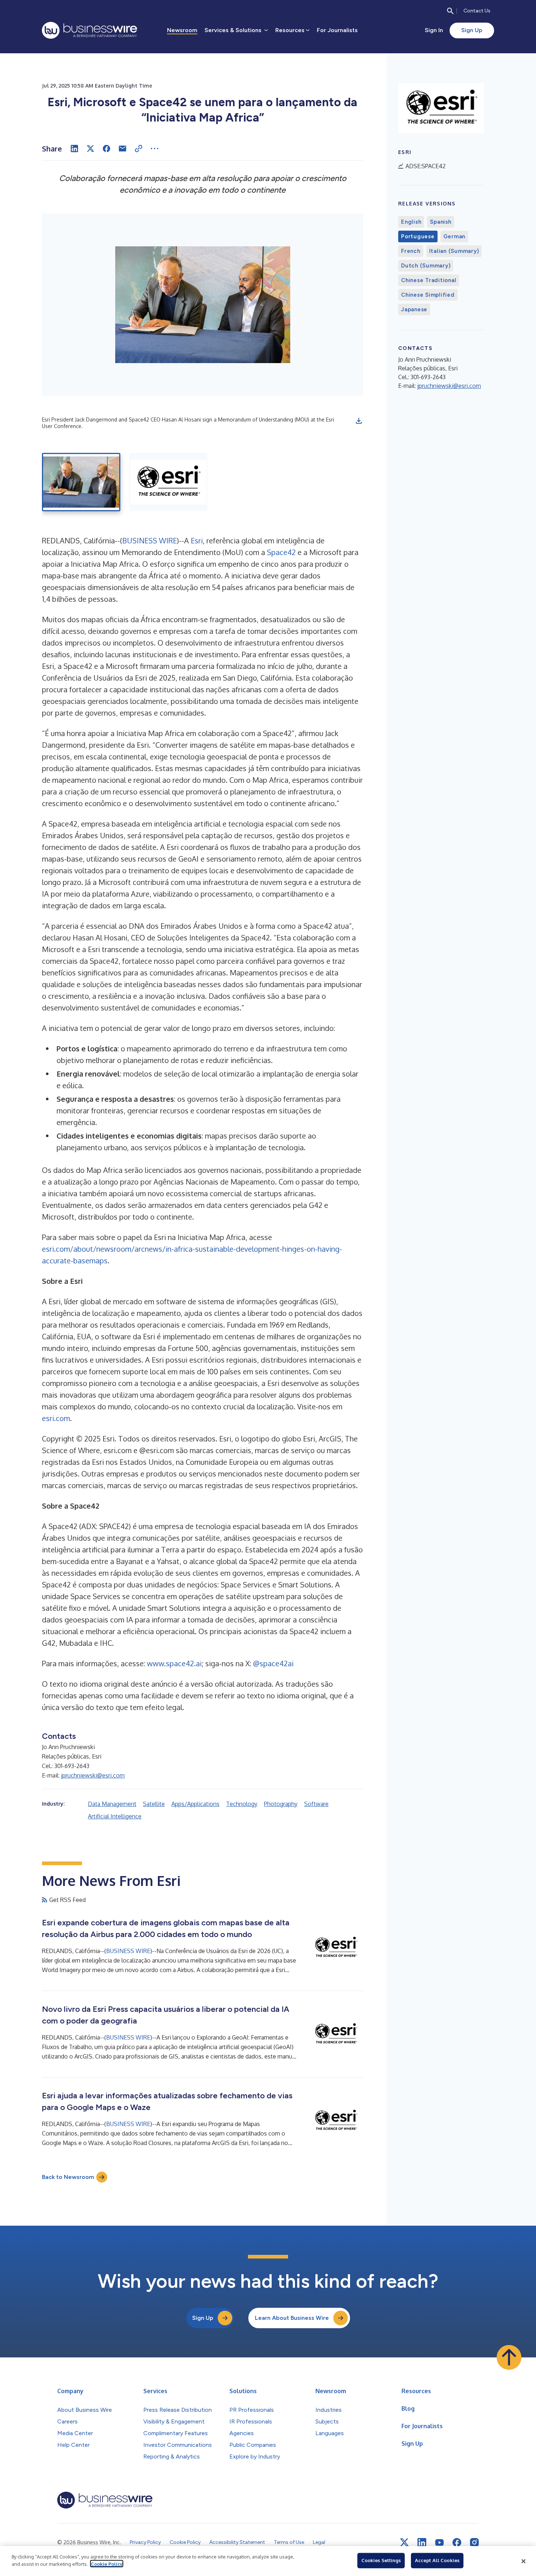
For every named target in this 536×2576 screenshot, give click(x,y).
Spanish (440, 222)
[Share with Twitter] (90, 149)
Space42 (281, 552)
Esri (197, 540)
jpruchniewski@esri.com (93, 1775)
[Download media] (359, 421)
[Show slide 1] (81, 482)
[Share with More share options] (155, 149)
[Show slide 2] (168, 482)
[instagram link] (474, 2542)
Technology (242, 1804)
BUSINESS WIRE (149, 540)
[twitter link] (404, 2542)
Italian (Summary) (454, 251)
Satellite (154, 1804)
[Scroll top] (509, 2357)
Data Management (112, 1804)
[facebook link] (457, 2542)
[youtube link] (439, 2543)
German (455, 236)
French (411, 251)
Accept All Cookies (437, 2560)
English (411, 222)
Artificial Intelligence (115, 1816)
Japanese (414, 309)
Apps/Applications (195, 1804)
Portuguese (418, 236)
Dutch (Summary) (426, 266)
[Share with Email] (123, 149)
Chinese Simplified (428, 295)
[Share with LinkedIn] (74, 149)
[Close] (524, 2561)
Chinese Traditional (429, 280)
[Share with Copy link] (139, 149)
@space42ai (273, 1663)
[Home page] (90, 30)
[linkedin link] (422, 2542)
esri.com (56, 1418)
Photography (281, 1804)
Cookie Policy (107, 2564)
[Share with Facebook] (106, 149)
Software (316, 1804)
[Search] (450, 11)
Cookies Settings (381, 2560)
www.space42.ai (174, 1663)
